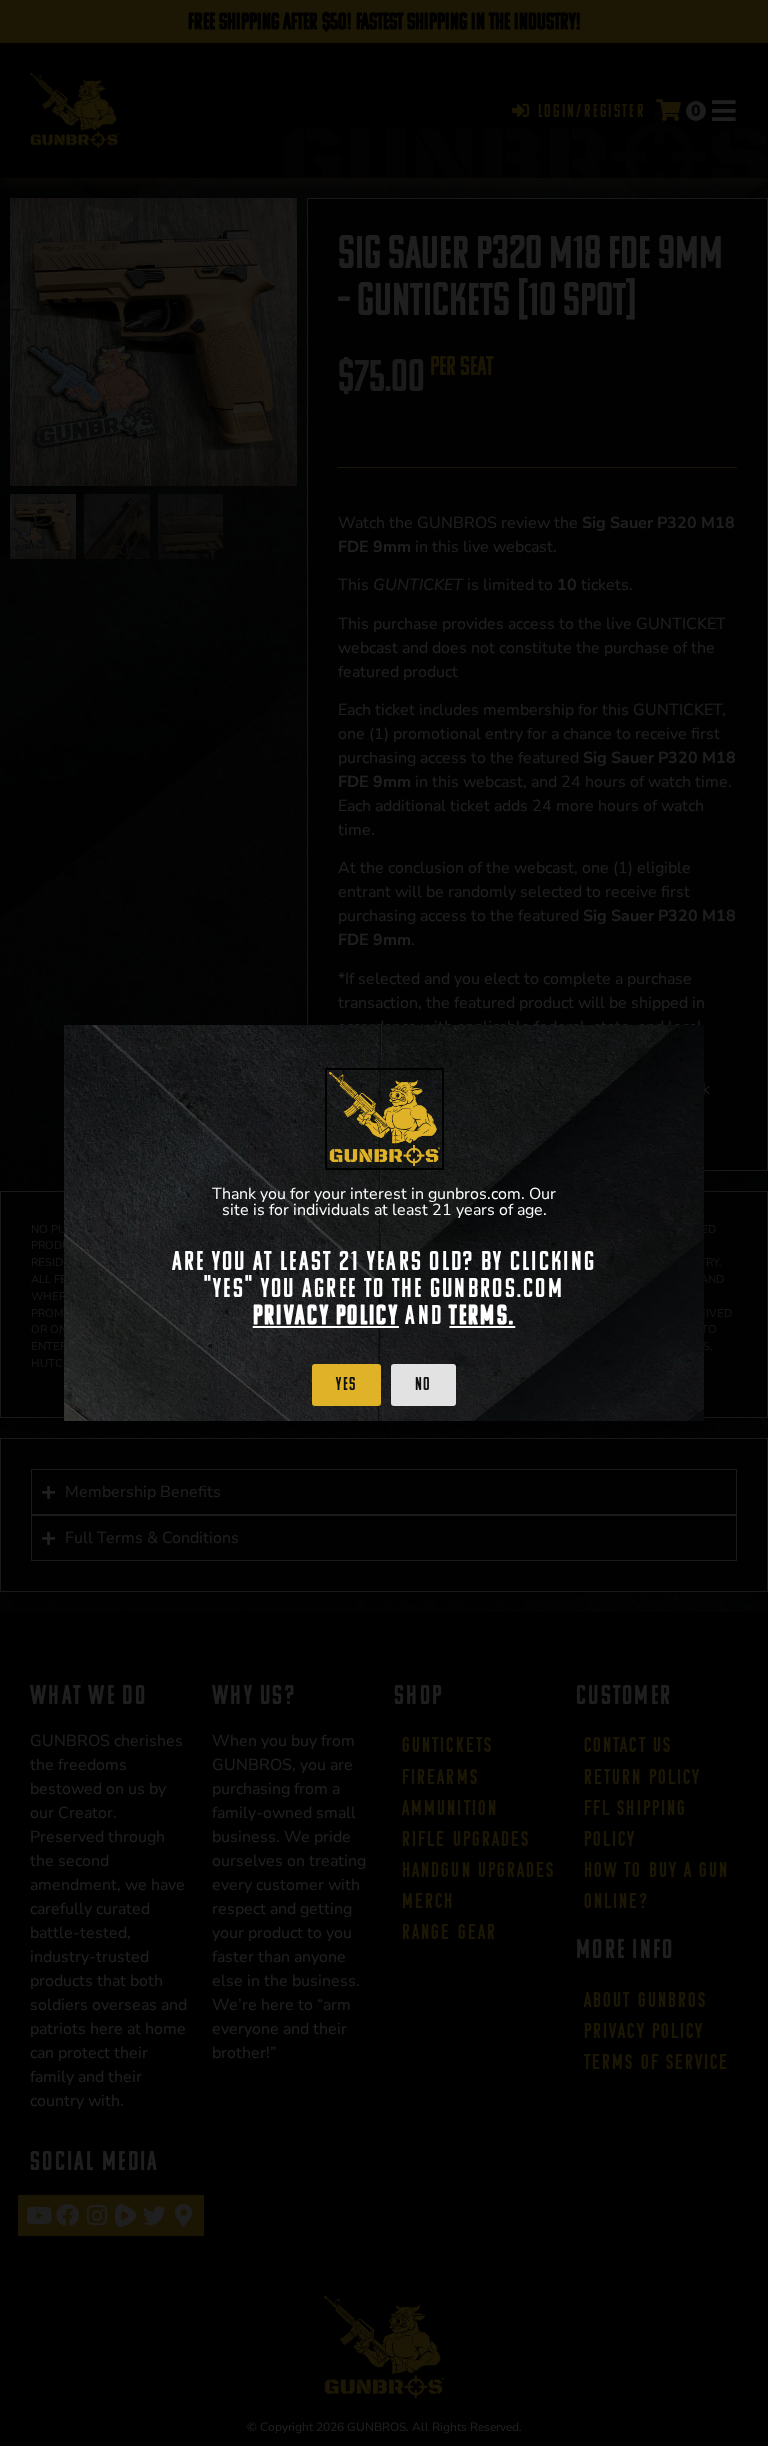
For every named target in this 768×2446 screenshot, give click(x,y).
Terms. (482, 1315)
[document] (384, 1223)
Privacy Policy (326, 1315)
